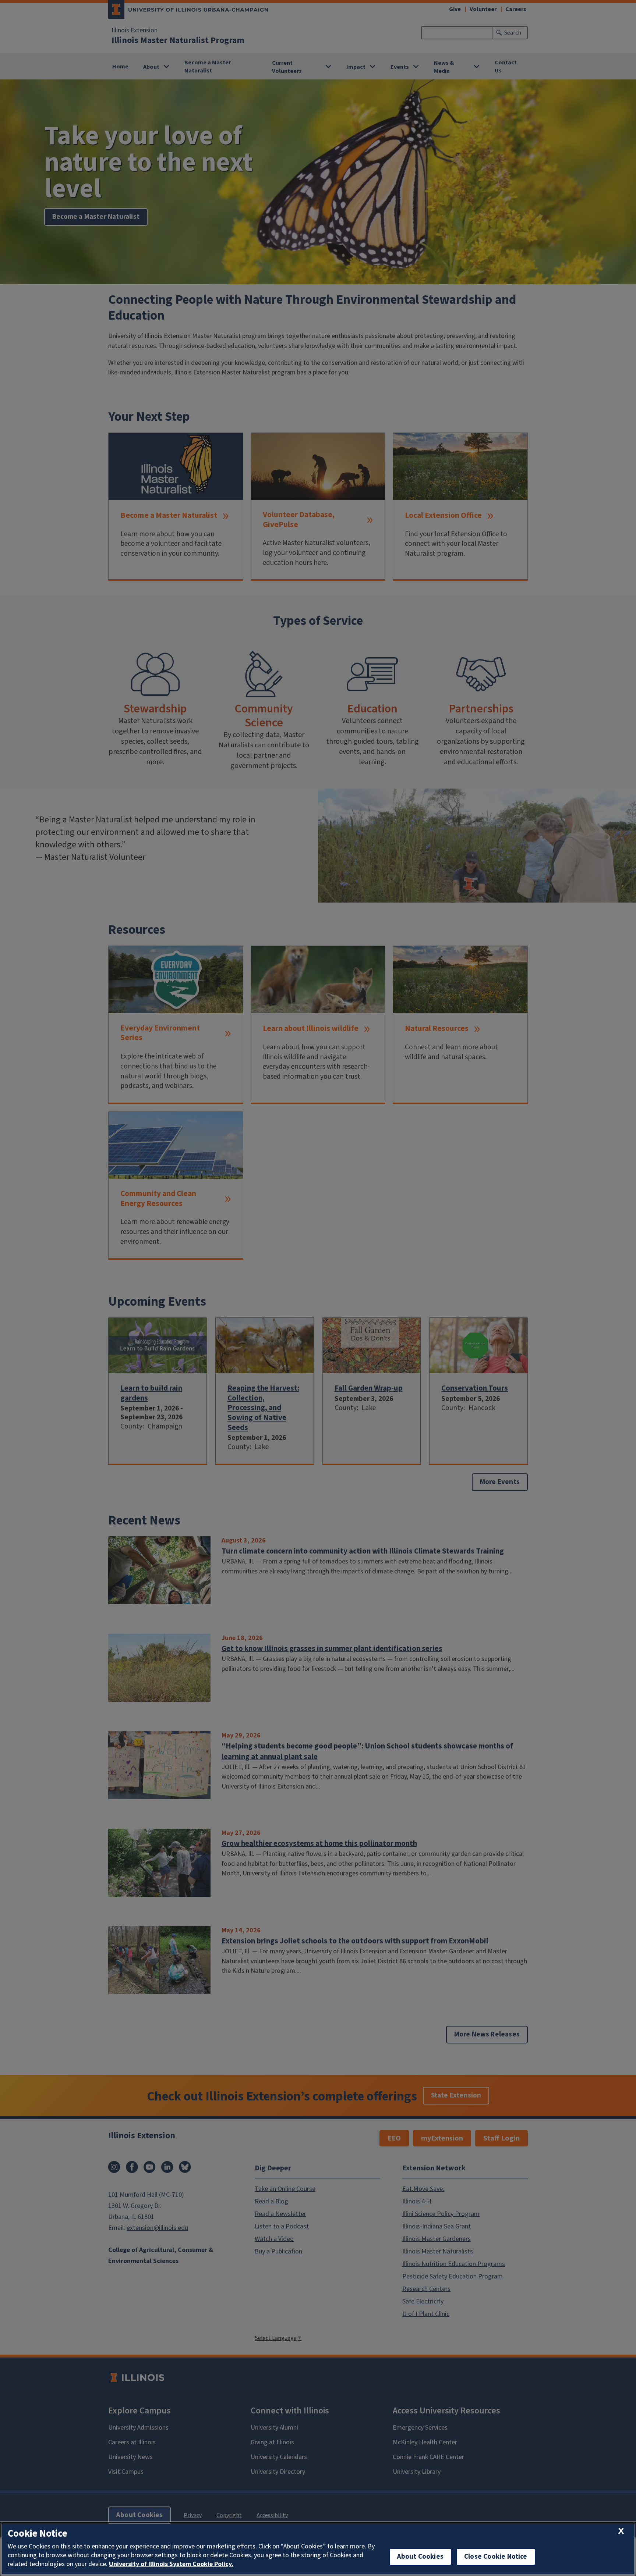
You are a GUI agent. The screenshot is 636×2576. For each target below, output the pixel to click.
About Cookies (420, 2557)
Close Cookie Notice (496, 2557)
